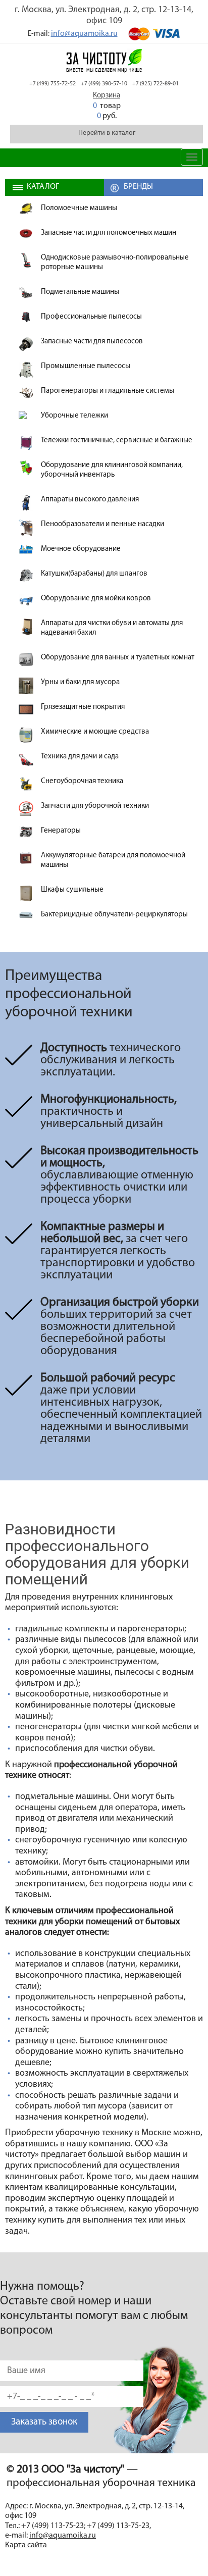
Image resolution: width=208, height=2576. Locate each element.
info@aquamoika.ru (84, 34)
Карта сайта (26, 2545)
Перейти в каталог (107, 133)
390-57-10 (104, 84)
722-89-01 (155, 84)
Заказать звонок (44, 2422)
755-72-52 (53, 84)
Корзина (107, 96)
